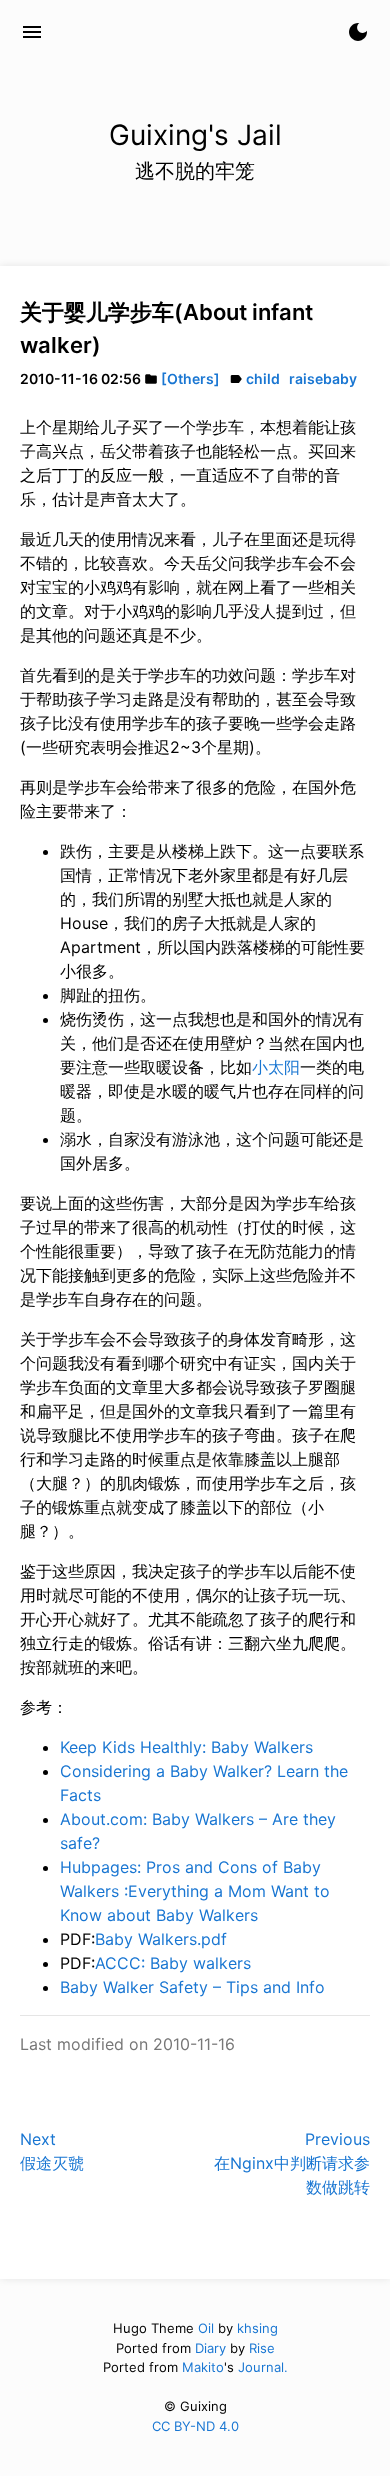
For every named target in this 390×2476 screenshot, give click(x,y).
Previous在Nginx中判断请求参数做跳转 (292, 2163)
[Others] (190, 378)
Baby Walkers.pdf (161, 1939)
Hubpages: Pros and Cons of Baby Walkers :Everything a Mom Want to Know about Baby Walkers (195, 1891)
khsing (257, 2328)
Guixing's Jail (130, 32)
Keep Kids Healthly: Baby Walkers (186, 1747)
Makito (203, 2367)
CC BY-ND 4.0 (195, 2426)
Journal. (263, 2367)
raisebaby (323, 378)
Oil (206, 2328)
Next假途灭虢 (52, 2151)
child (263, 378)
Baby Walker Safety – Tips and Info (192, 1987)
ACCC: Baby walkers (173, 1963)
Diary (210, 2348)
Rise (262, 2348)
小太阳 (276, 1067)
